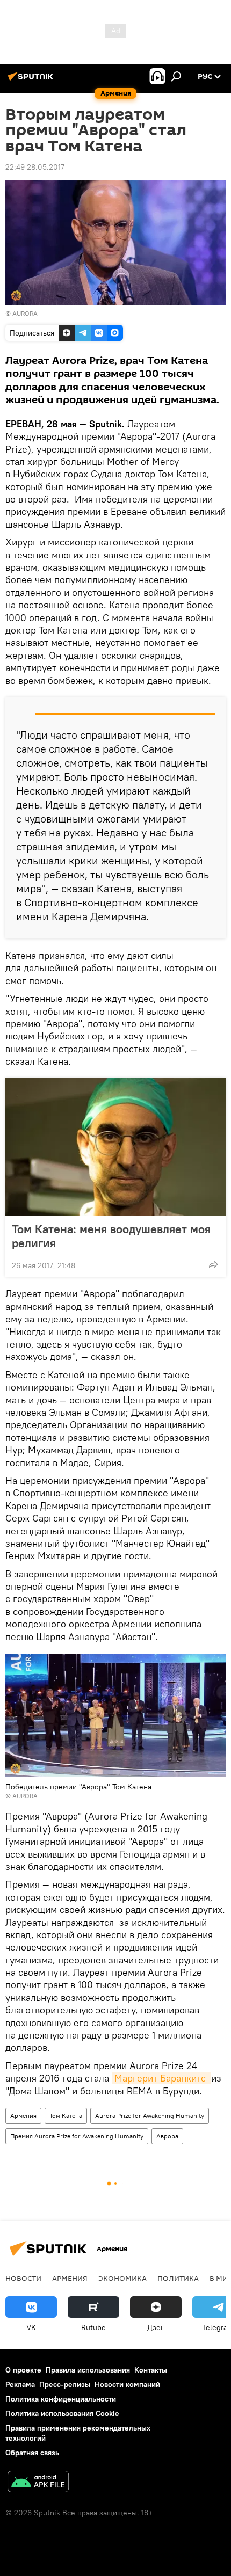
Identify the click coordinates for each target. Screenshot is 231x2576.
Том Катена (66, 2116)
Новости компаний (127, 2384)
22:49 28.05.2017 (35, 167)
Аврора (167, 2136)
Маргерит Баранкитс (161, 2078)
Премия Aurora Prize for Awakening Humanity (77, 2136)
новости (23, 2278)
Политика (178, 2278)
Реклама (20, 2384)
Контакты (151, 2370)
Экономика (122, 2278)
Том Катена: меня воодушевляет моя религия (111, 1236)
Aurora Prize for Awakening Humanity (150, 2116)
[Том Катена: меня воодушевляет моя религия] (115, 1147)
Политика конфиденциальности (61, 2399)
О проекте (23, 2370)
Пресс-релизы (65, 2384)
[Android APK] (38, 2483)
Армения (23, 2116)
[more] (213, 1264)
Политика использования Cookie (62, 2413)
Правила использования (88, 2370)
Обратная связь (32, 2453)
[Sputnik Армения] (32, 81)
